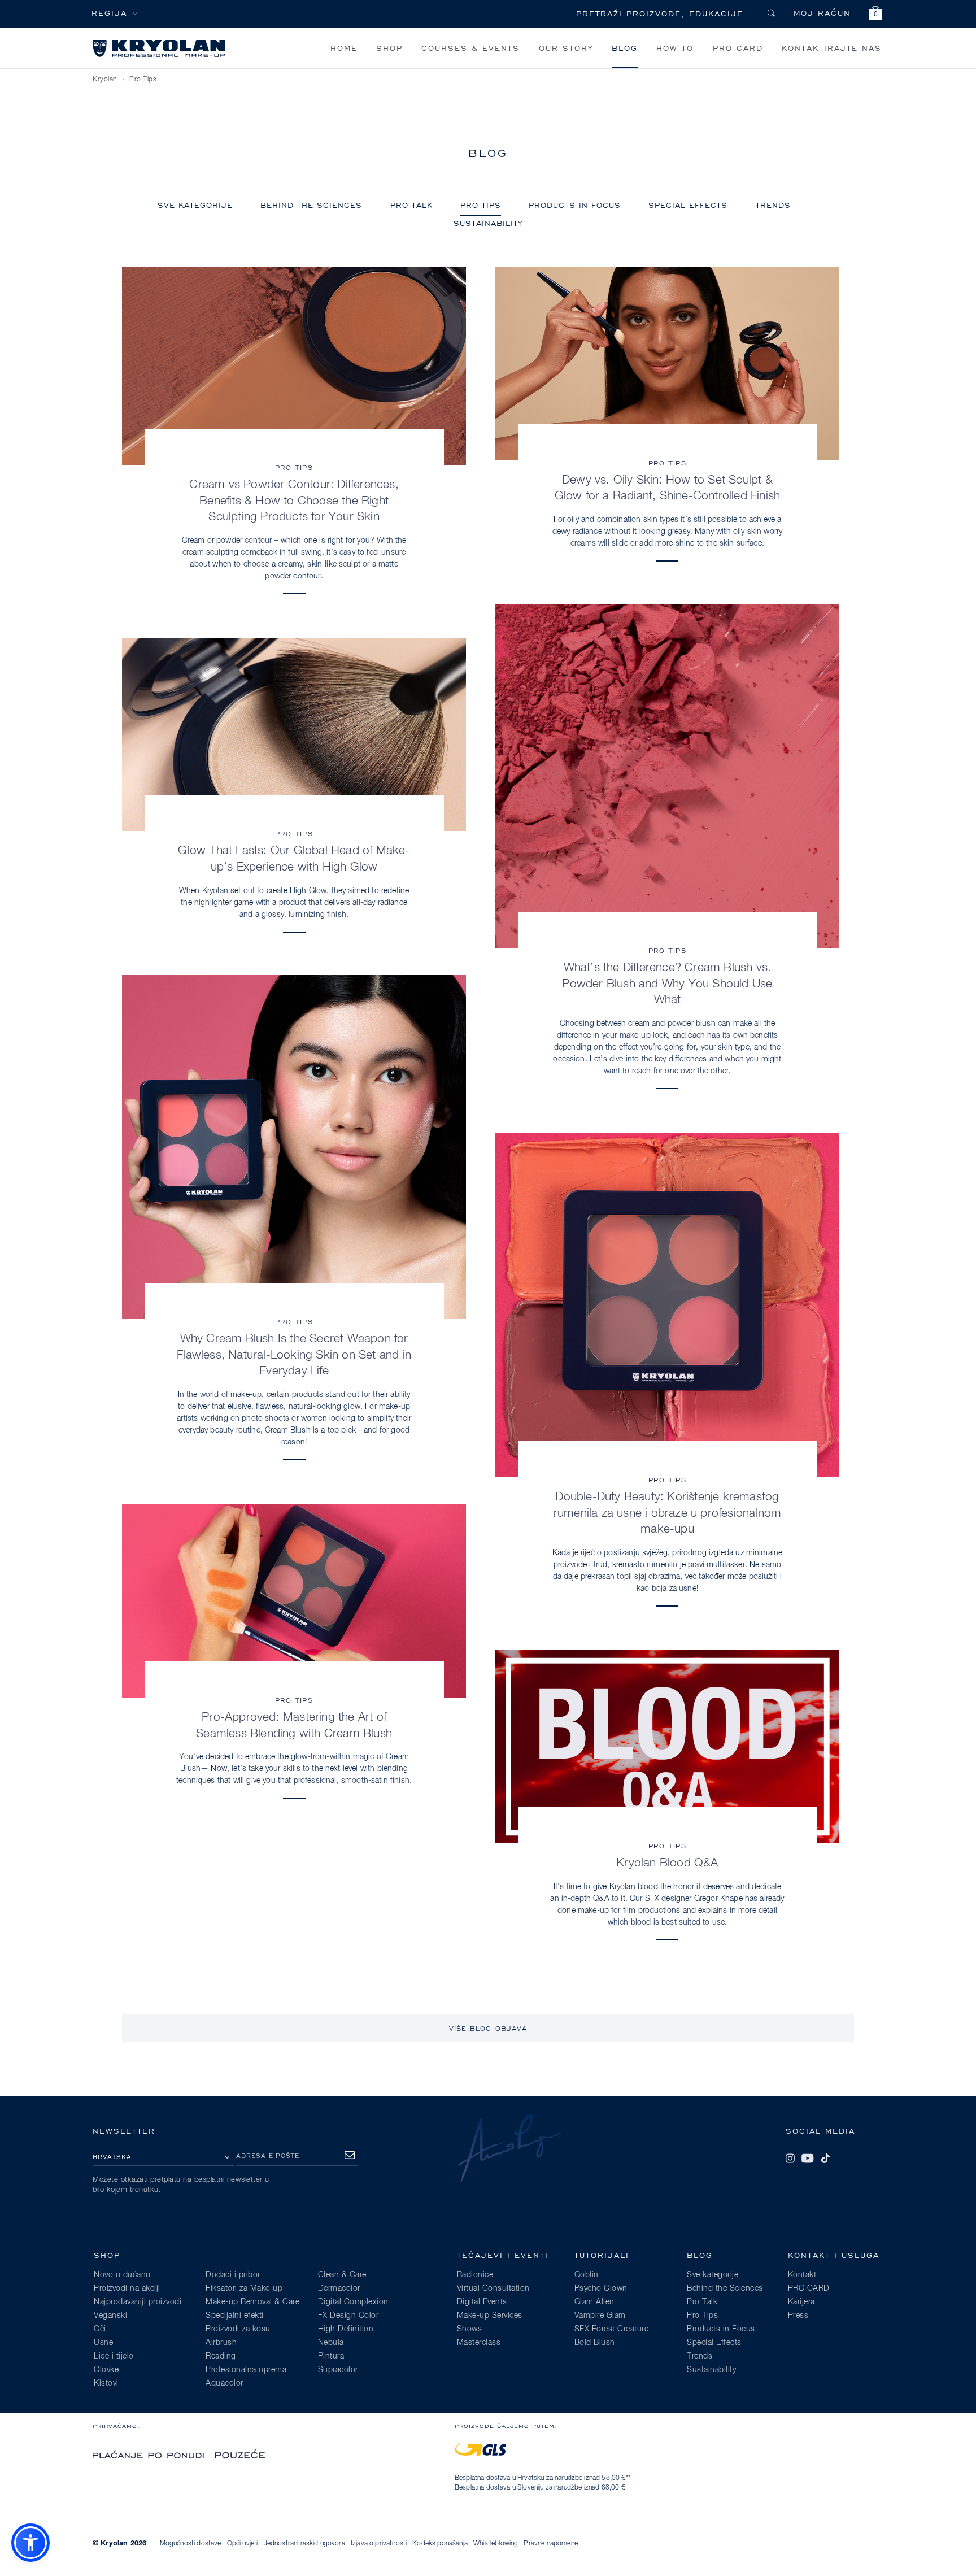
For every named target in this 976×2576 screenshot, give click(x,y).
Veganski (110, 2316)
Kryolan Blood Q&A (667, 1863)
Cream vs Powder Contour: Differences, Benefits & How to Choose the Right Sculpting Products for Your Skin (294, 501)
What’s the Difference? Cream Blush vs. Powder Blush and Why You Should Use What (667, 984)
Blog (625, 48)
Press (798, 2316)
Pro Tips (143, 80)
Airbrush (221, 2343)
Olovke (106, 2370)
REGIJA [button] (109, 13)
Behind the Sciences (311, 205)
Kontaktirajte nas (832, 48)
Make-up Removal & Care (252, 2302)
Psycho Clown (601, 2288)
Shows (470, 2329)
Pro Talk (411, 205)
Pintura (331, 2356)
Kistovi (106, 2383)
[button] (875, 14)
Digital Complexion (353, 2302)
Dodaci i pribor (233, 2275)
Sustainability (488, 223)
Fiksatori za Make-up (244, 2288)
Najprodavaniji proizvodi (138, 2302)
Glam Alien (594, 2302)
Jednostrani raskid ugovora (304, 2544)
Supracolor (338, 2370)
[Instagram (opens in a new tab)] (790, 2159)
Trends (773, 205)
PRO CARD (738, 48)
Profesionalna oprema (246, 2370)
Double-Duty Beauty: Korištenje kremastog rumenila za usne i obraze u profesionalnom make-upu (667, 1513)
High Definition (346, 2329)
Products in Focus (575, 205)
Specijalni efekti (235, 2316)
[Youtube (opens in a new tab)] (808, 2159)
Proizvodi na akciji (127, 2288)
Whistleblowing (496, 2544)
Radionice (475, 2275)
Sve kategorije (195, 205)
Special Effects (688, 205)
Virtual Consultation (493, 2288)
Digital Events (482, 2302)
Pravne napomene (550, 2544)
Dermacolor (339, 2288)
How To (675, 48)
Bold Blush (595, 2343)
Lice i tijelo (114, 2356)
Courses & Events (470, 48)
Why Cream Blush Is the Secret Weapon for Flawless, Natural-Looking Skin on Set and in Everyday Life (294, 1355)
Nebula (331, 2343)
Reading (221, 2356)
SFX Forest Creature (612, 2329)
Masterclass (479, 2343)
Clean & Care (342, 2275)
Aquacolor (225, 2383)
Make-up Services (490, 2316)
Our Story (566, 48)
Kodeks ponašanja (440, 2544)
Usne (103, 2343)
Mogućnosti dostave (191, 2544)
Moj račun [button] (822, 13)
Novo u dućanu (122, 2275)
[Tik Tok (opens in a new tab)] (825, 2159)
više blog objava (488, 2028)
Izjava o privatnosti (379, 2544)
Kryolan (105, 80)
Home (344, 48)
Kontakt (802, 2275)
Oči (100, 2329)
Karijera (801, 2302)
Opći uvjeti (243, 2544)
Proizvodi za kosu (238, 2329)
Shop (389, 48)
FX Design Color (348, 2316)
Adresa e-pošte (268, 2155)
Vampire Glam (600, 2316)
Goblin (587, 2275)
